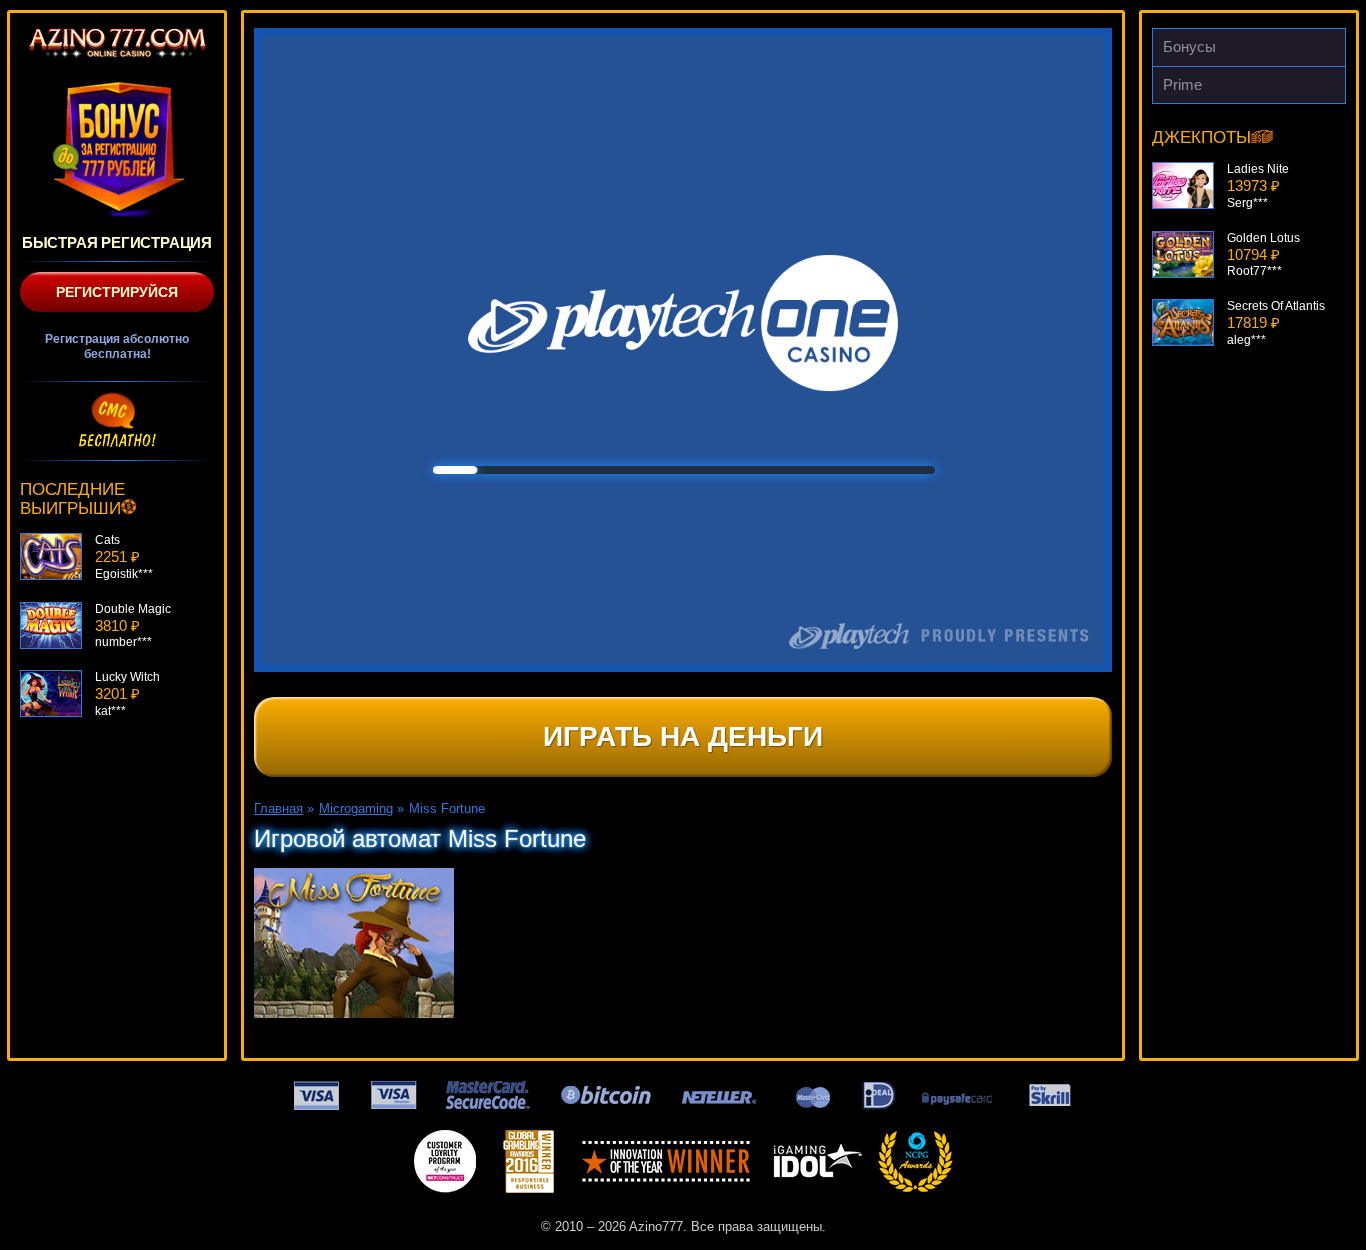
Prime (1182, 84)
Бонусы (1189, 46)
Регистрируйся (117, 292)
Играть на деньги (683, 736)
